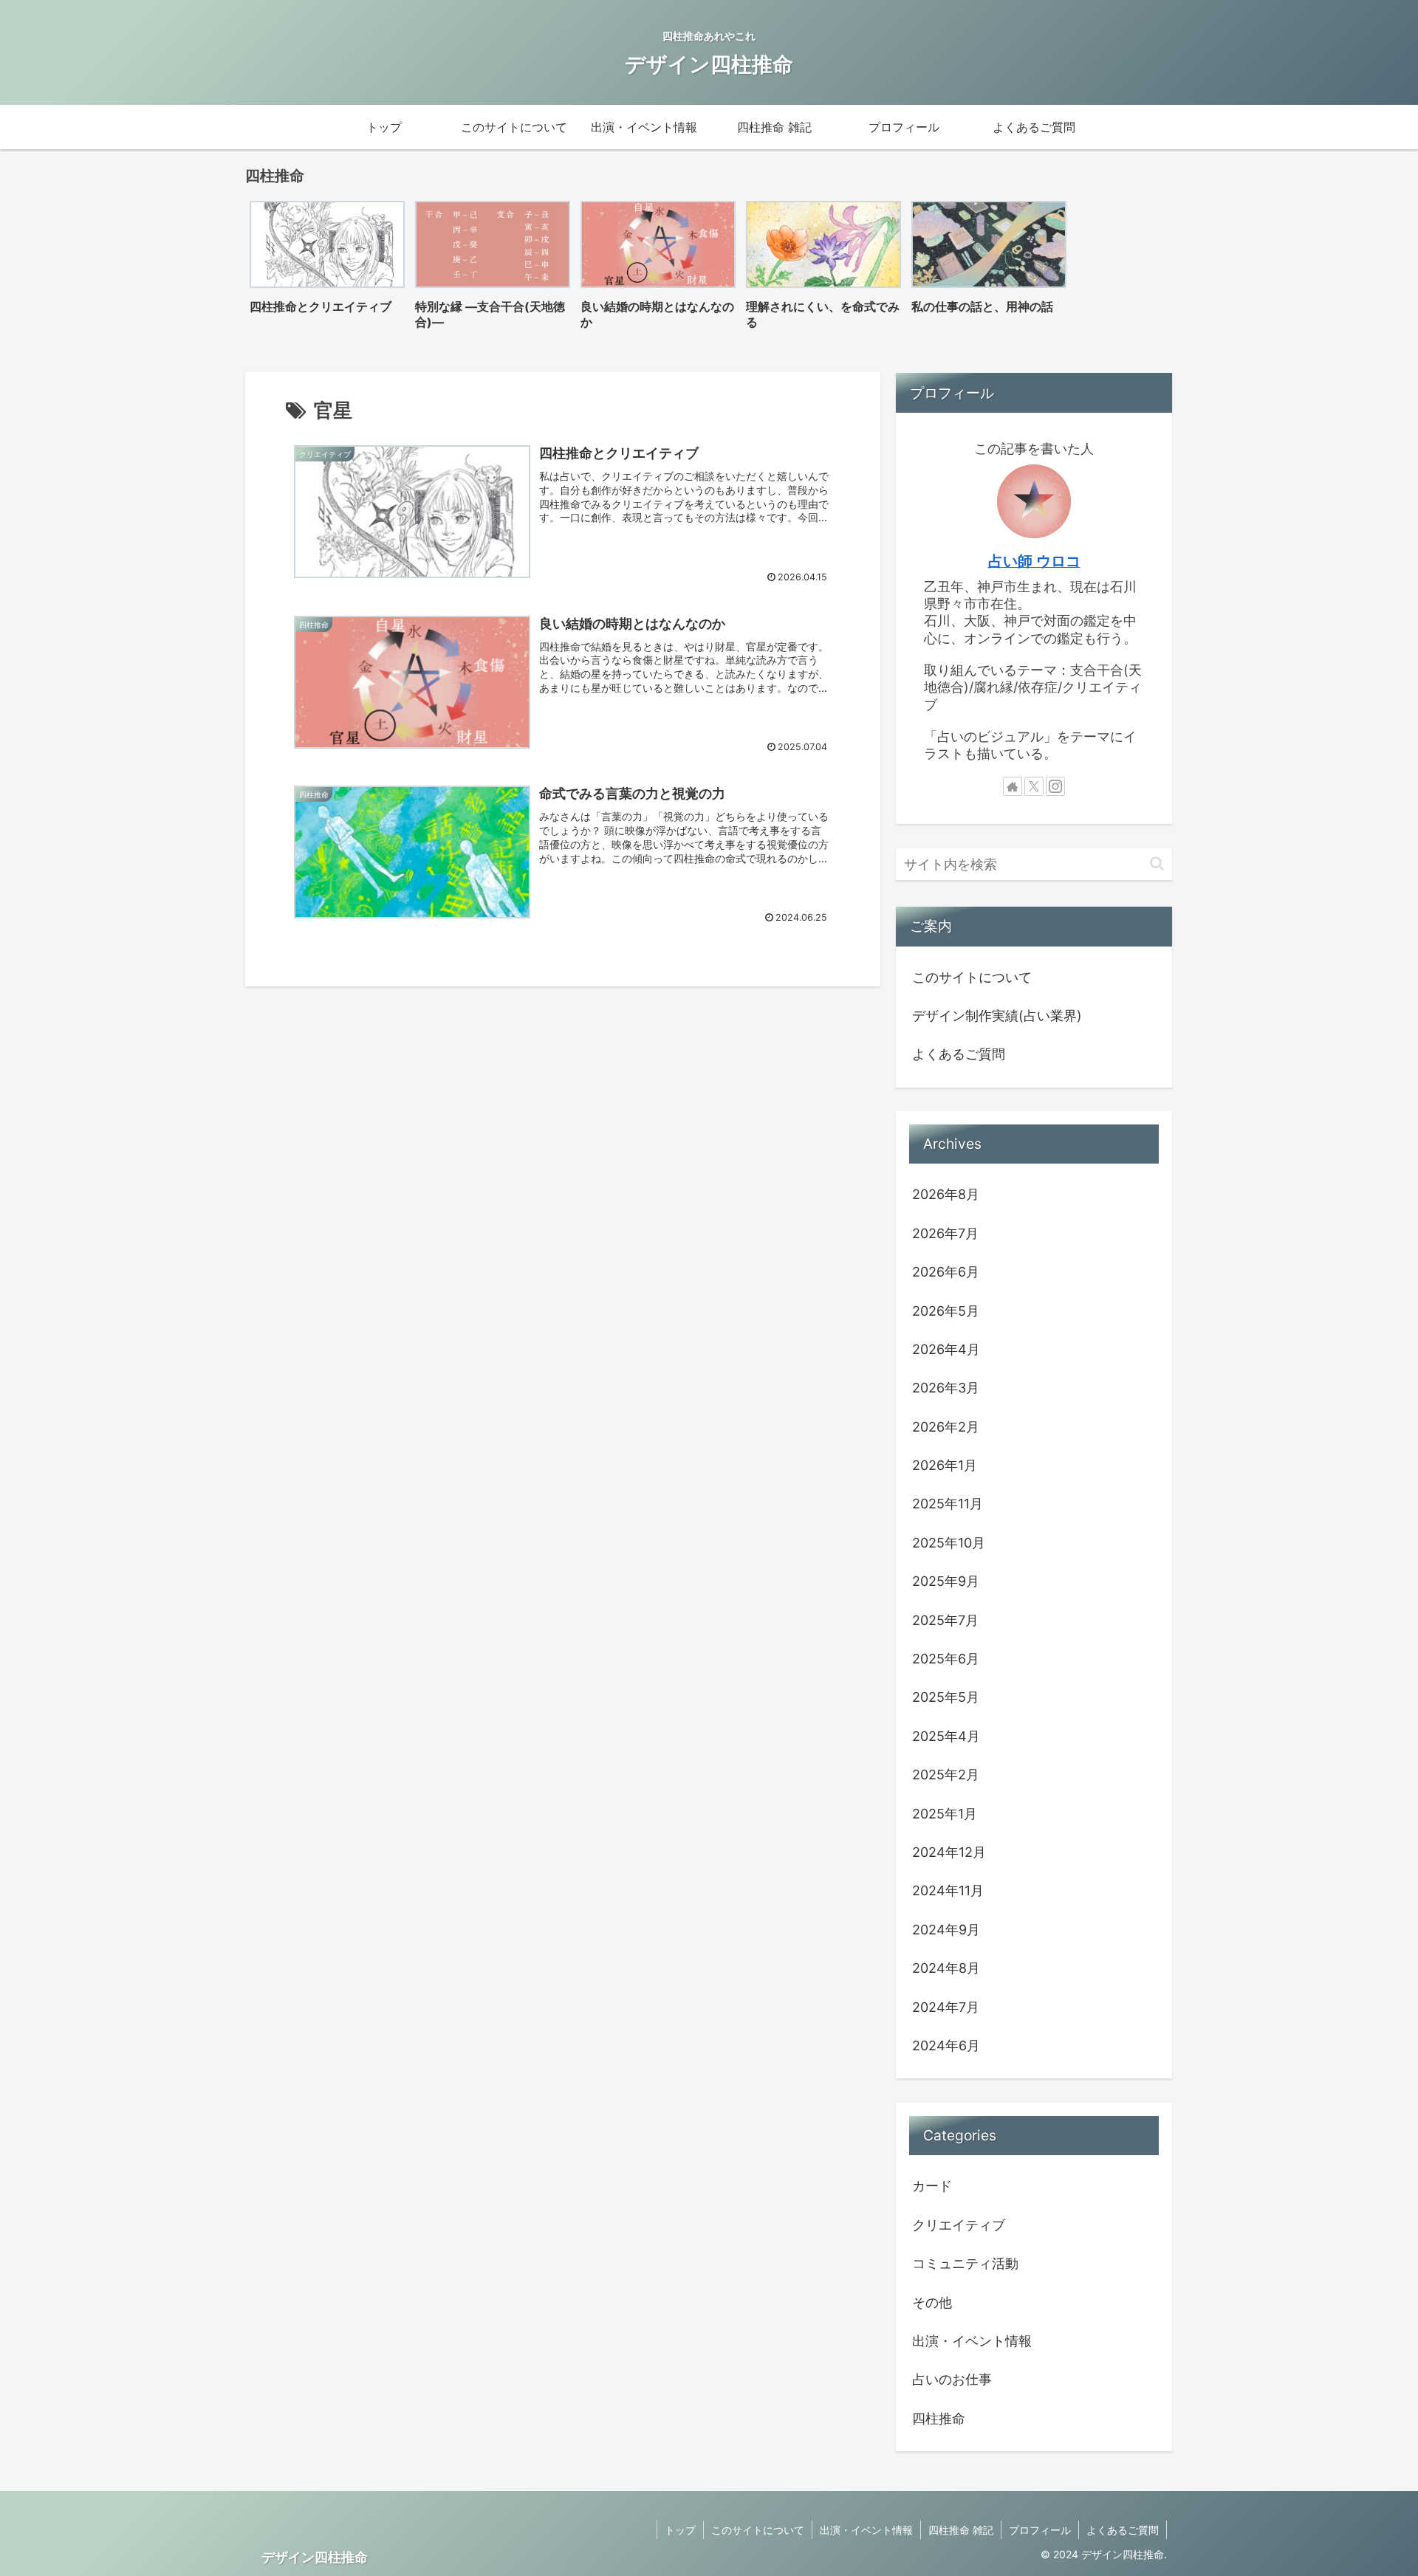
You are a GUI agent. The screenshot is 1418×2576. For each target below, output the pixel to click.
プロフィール (1040, 2530)
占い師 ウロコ (1034, 561)
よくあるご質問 (959, 1054)
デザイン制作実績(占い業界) (997, 1016)
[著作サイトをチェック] (1013, 786)
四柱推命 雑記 (961, 2530)
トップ (680, 2530)
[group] (327, 270)
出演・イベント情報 (866, 2530)
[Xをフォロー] (1034, 786)
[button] (1157, 863)
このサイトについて (972, 977)
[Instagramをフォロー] (1055, 786)
